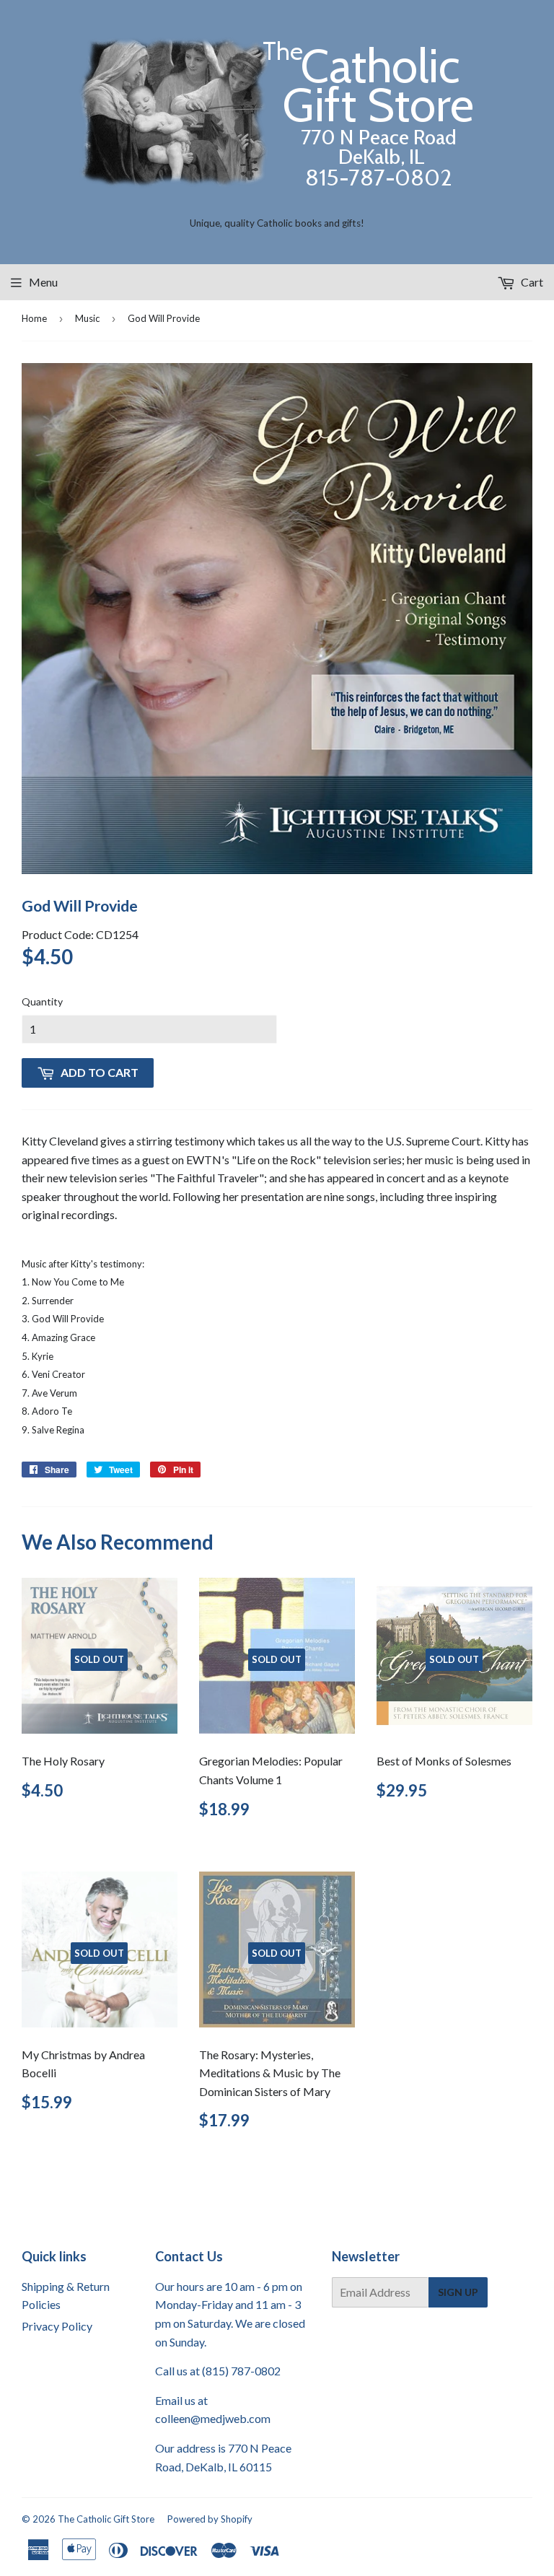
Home (34, 318)
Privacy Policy (57, 2326)
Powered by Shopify (210, 2519)
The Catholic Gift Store (106, 2519)
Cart (531, 282)
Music (87, 318)
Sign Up (458, 2292)
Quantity (42, 1001)
